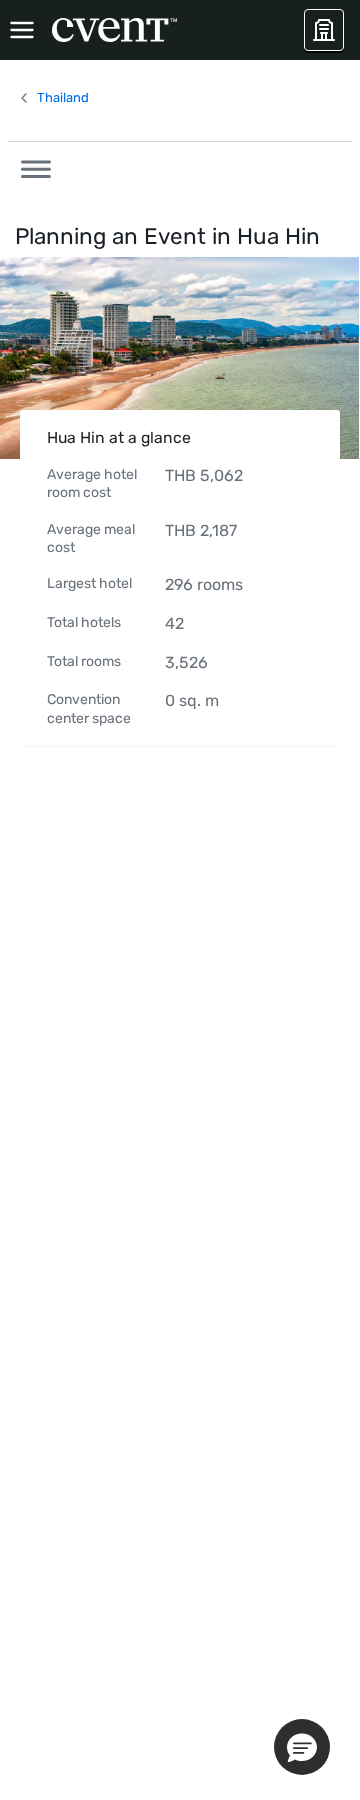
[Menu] (22, 30)
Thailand (63, 97)
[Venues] (324, 30)
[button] (30, 166)
